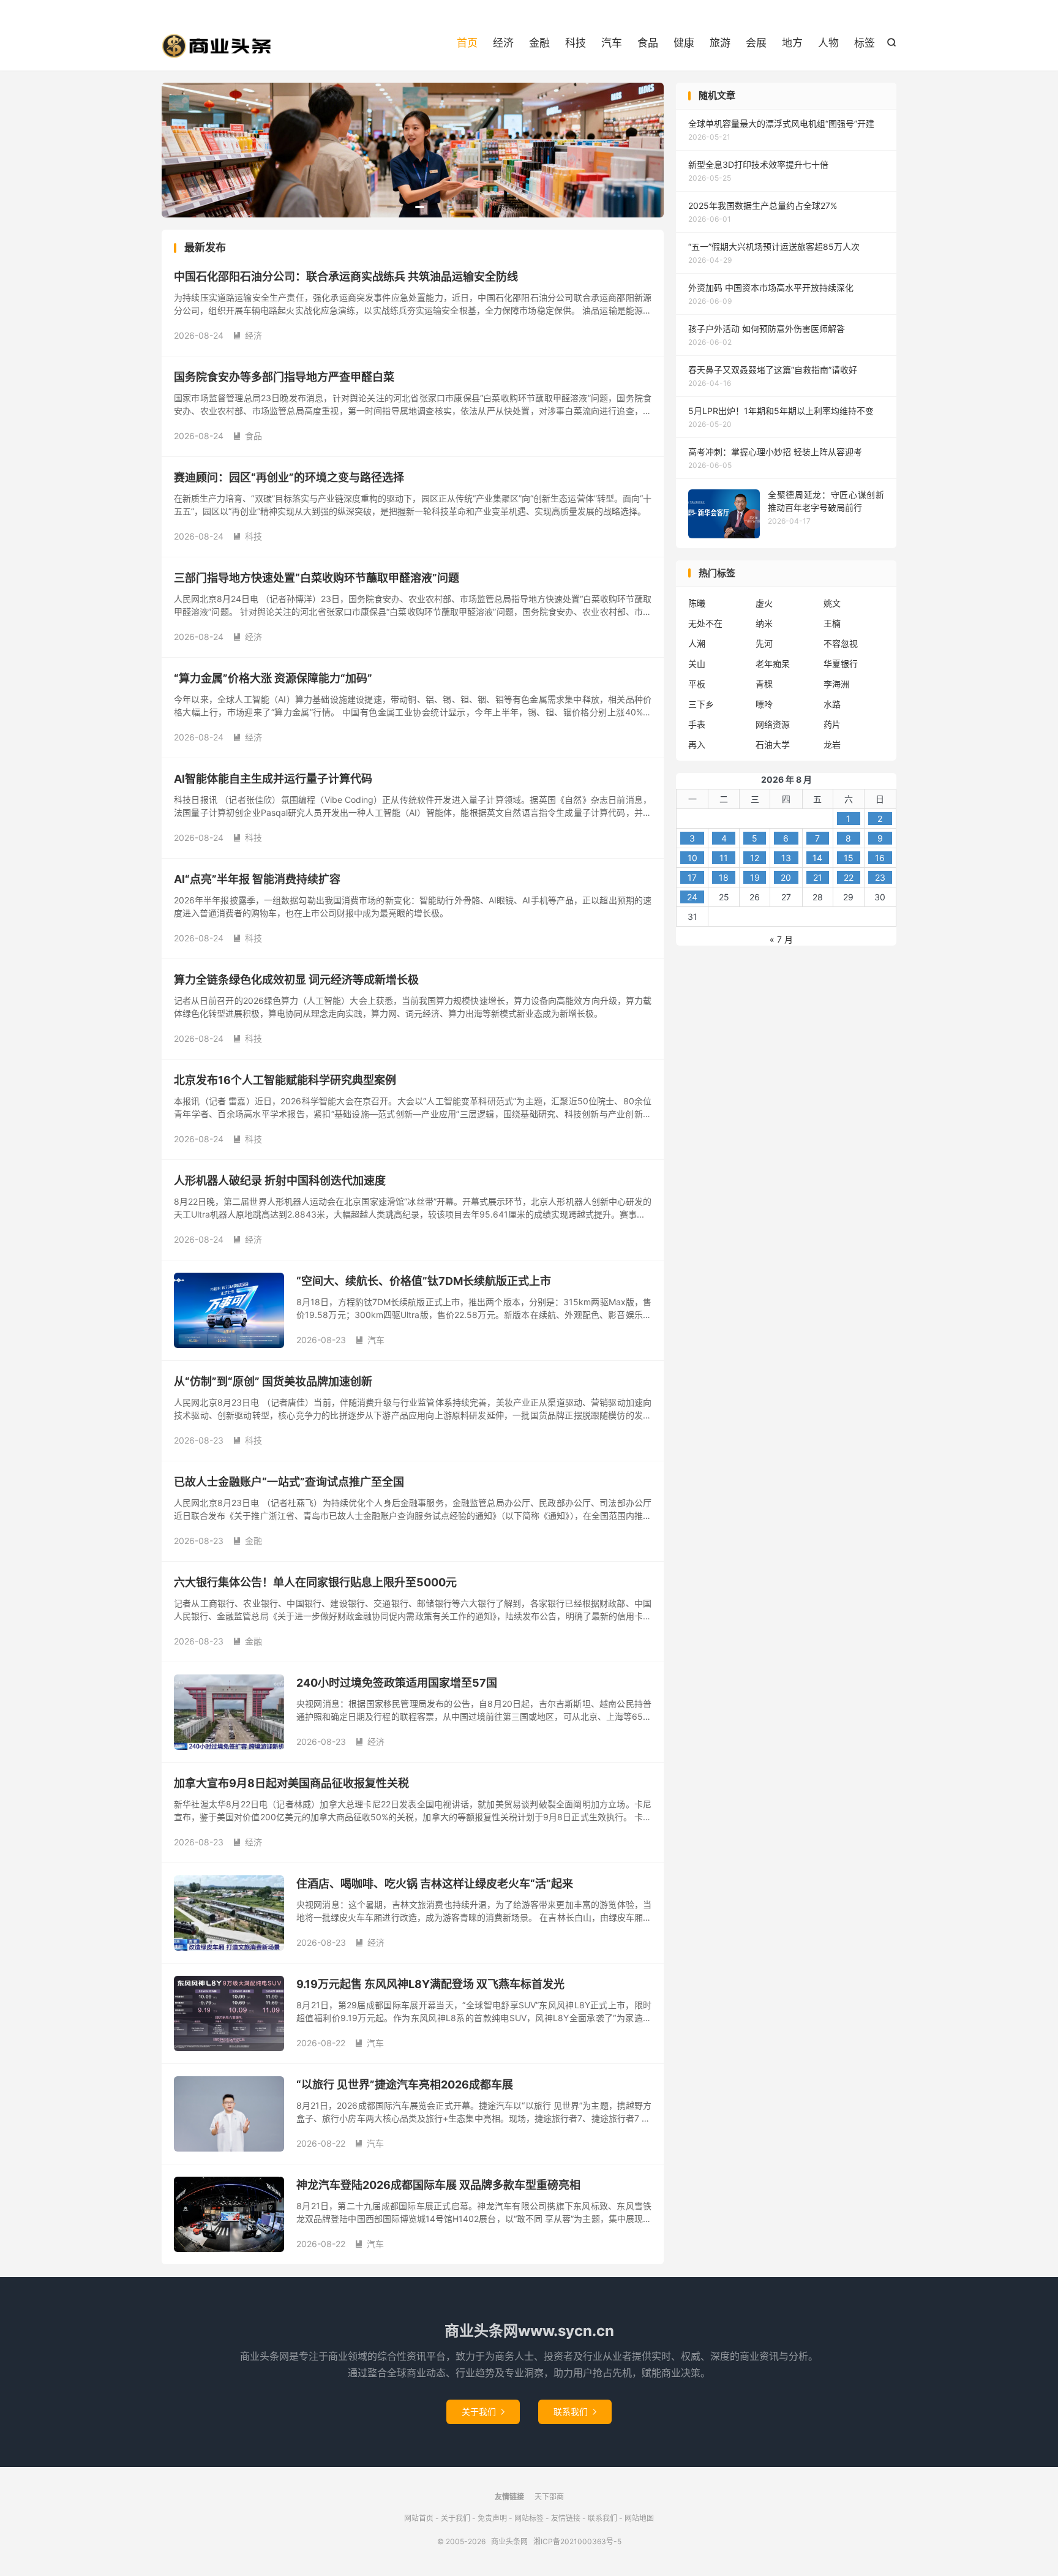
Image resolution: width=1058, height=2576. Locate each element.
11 (724, 858)
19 (755, 877)
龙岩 (832, 744)
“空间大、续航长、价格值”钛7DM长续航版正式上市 (424, 1281)
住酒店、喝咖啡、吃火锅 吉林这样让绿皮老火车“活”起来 (435, 1884)
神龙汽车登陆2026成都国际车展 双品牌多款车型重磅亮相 (438, 2185)
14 (817, 858)
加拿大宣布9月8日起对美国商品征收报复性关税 (291, 1783)
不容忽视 (841, 643)
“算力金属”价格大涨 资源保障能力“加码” (273, 678)
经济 (503, 43)
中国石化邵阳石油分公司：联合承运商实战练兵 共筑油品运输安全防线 (346, 277)
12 (755, 858)
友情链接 (566, 2518)
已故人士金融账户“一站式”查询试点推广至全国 (289, 1482)
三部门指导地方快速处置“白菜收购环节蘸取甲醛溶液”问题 (317, 578)
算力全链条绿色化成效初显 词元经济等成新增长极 (296, 980)
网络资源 (773, 724)
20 (786, 877)
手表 (697, 724)
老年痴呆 (773, 664)
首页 (467, 43)
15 (849, 858)
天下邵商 (549, 2497)
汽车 (612, 43)
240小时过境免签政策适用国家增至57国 (397, 1683)
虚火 (764, 603)
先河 (764, 643)
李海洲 (836, 684)
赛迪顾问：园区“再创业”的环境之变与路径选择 (289, 477)
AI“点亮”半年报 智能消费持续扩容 (257, 879)
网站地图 (639, 2518)
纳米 (764, 623)
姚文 (832, 603)
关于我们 (483, 2412)
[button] (392, 207)
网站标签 (529, 2518)
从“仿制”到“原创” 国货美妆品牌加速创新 (273, 1381)
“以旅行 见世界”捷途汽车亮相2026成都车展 (405, 2085)
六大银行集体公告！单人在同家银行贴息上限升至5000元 (315, 1582)
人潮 (697, 643)
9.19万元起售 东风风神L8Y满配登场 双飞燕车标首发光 (430, 1984)
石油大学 (773, 744)
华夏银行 (841, 664)
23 (880, 877)
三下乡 (701, 704)
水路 (832, 704)
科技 (576, 43)
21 (818, 877)
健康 (684, 43)
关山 (697, 664)
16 (880, 858)
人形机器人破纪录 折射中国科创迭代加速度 (280, 1181)
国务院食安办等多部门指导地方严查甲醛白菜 (284, 377)
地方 (792, 43)
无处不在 (705, 623)
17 (692, 877)
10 (692, 858)
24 (692, 897)
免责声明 (492, 2518)
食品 (648, 43)
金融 (539, 43)
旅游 (720, 43)
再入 (697, 744)
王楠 (832, 623)
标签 (865, 43)
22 (849, 877)
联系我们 (575, 2412)
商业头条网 (217, 46)
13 (786, 858)
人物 (828, 43)
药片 (832, 724)
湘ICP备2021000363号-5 (577, 2541)
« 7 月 (781, 939)
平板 (697, 684)
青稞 (764, 684)
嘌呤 (764, 704)
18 (724, 877)
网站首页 (419, 2518)
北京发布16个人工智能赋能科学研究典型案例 (285, 1080)
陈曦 (697, 603)
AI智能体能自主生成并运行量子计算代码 (273, 779)
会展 (756, 43)
